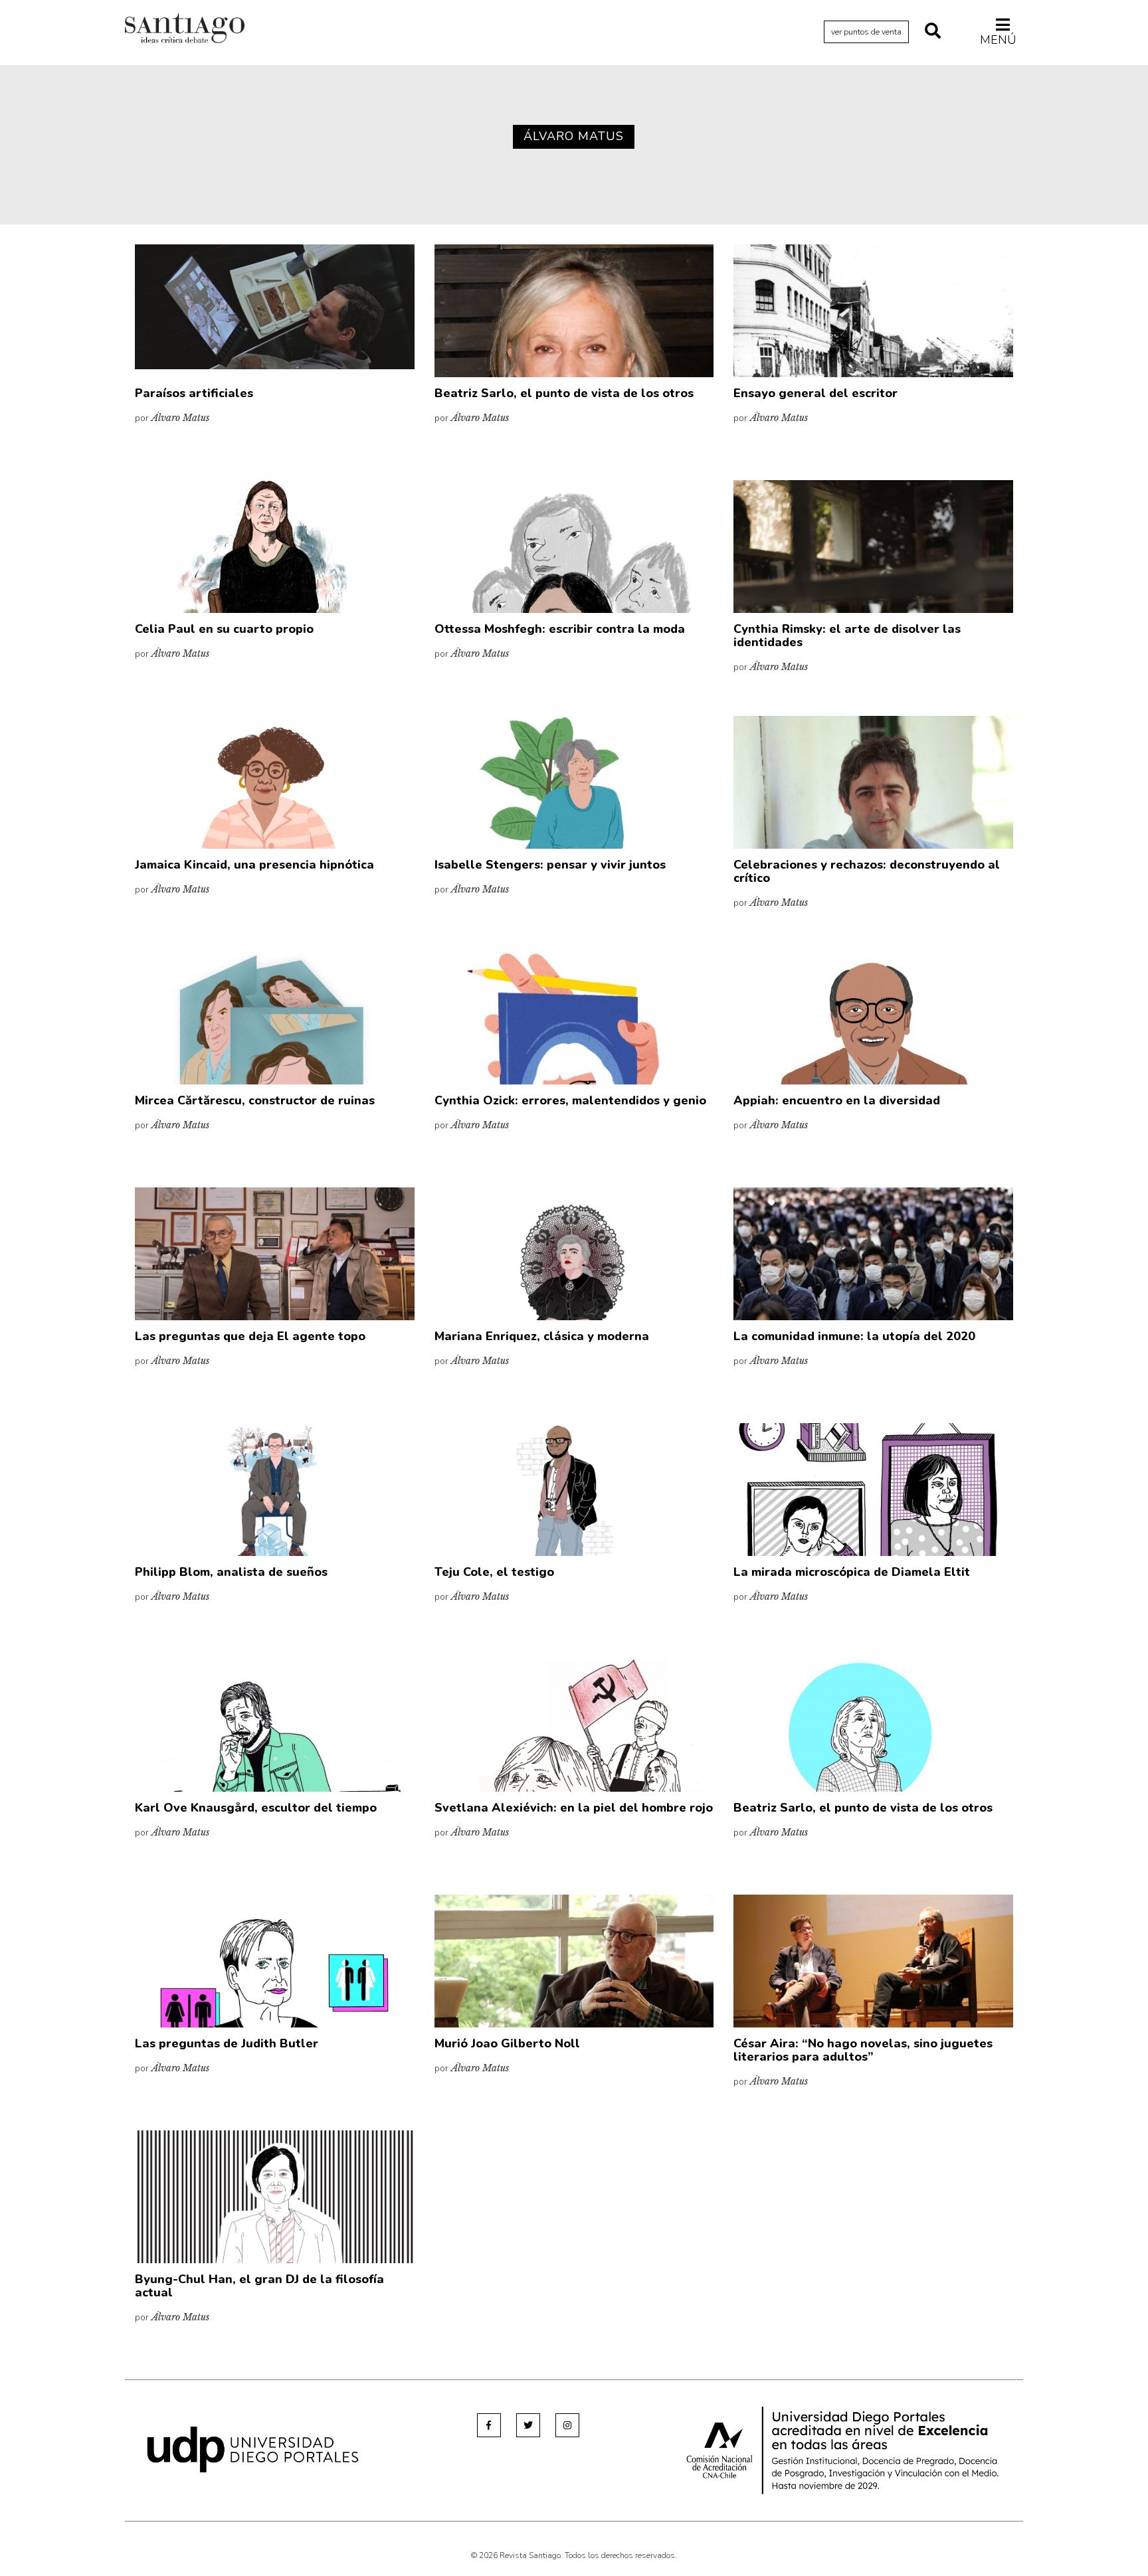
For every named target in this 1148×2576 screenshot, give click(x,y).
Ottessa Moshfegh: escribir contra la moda (560, 629)
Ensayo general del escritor (815, 393)
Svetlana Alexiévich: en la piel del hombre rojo (574, 1808)
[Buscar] (933, 32)
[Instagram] (567, 2425)
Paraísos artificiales (194, 393)
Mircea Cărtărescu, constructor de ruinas (255, 1100)
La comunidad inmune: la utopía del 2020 (854, 1336)
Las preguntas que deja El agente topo (250, 1336)
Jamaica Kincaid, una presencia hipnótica (254, 865)
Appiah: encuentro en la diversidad (837, 1100)
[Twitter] (528, 2425)
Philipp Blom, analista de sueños (231, 1572)
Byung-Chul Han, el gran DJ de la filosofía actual (259, 2286)
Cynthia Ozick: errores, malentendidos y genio (570, 1100)
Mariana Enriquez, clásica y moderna (542, 1336)
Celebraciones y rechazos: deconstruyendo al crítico (867, 871)
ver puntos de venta (866, 32)
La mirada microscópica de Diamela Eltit (852, 1572)
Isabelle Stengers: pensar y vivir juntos (550, 865)
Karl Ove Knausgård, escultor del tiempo (256, 1808)
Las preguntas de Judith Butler (227, 2043)
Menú (998, 40)
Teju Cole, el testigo (494, 1572)
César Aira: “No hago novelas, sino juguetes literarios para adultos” (863, 2050)
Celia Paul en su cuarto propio (224, 629)
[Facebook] (489, 2425)
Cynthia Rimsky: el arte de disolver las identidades (847, 636)
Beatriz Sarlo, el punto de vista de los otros (564, 393)
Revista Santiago (185, 30)
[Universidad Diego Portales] (253, 2449)
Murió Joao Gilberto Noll (507, 2043)
